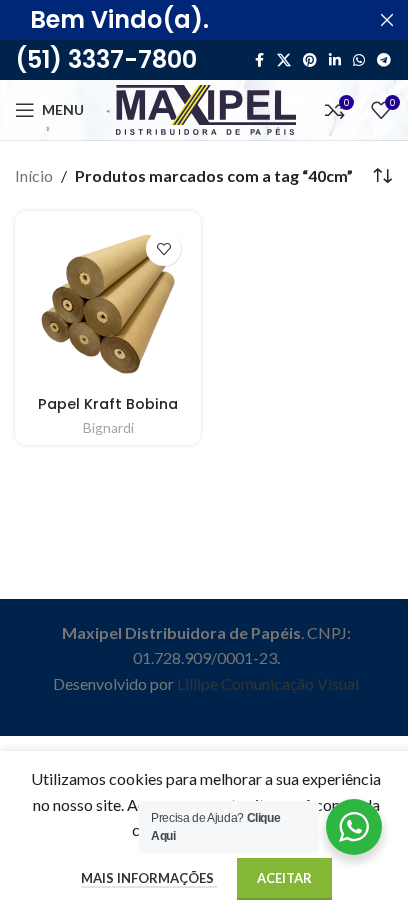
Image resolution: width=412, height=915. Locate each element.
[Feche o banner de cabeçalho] (387, 20)
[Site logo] (206, 107)
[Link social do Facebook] (259, 60)
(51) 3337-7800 (106, 59)
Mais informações (149, 878)
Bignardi (108, 428)
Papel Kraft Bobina (108, 404)
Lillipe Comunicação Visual (268, 683)
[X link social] (284, 60)
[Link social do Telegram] (384, 60)
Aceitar (284, 878)
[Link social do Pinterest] (310, 60)
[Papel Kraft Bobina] (108, 304)
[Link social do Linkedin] (335, 60)
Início (34, 175)
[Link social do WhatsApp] (359, 60)
